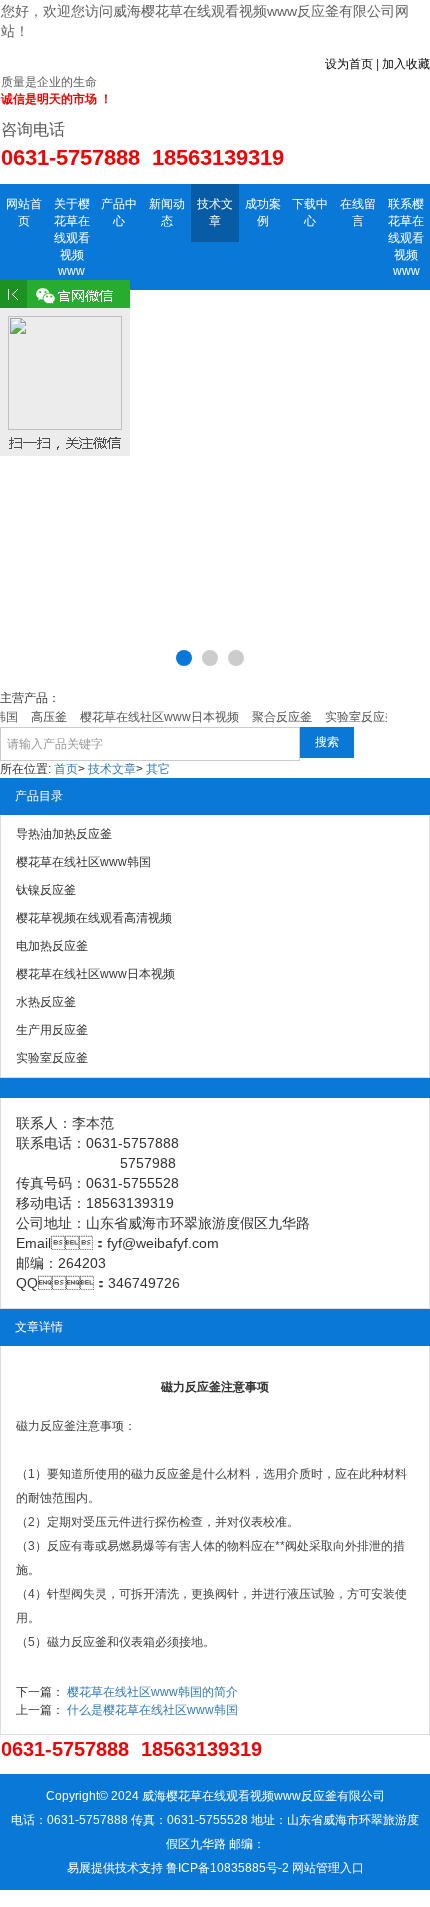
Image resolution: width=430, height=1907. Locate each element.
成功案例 (263, 212)
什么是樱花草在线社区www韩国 (152, 1710)
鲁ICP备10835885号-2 (227, 1868)
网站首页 (24, 212)
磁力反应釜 (46, 1426)
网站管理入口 (328, 1868)
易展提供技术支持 (115, 1868)
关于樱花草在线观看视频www (72, 237)
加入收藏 (406, 64)
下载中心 (310, 212)
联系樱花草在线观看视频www (406, 237)
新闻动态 (167, 212)
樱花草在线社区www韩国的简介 (152, 1692)
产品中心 (119, 212)
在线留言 (358, 212)
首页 (66, 769)
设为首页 (349, 64)
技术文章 (215, 212)
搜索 (327, 742)
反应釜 (173, 1474)
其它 (158, 769)
